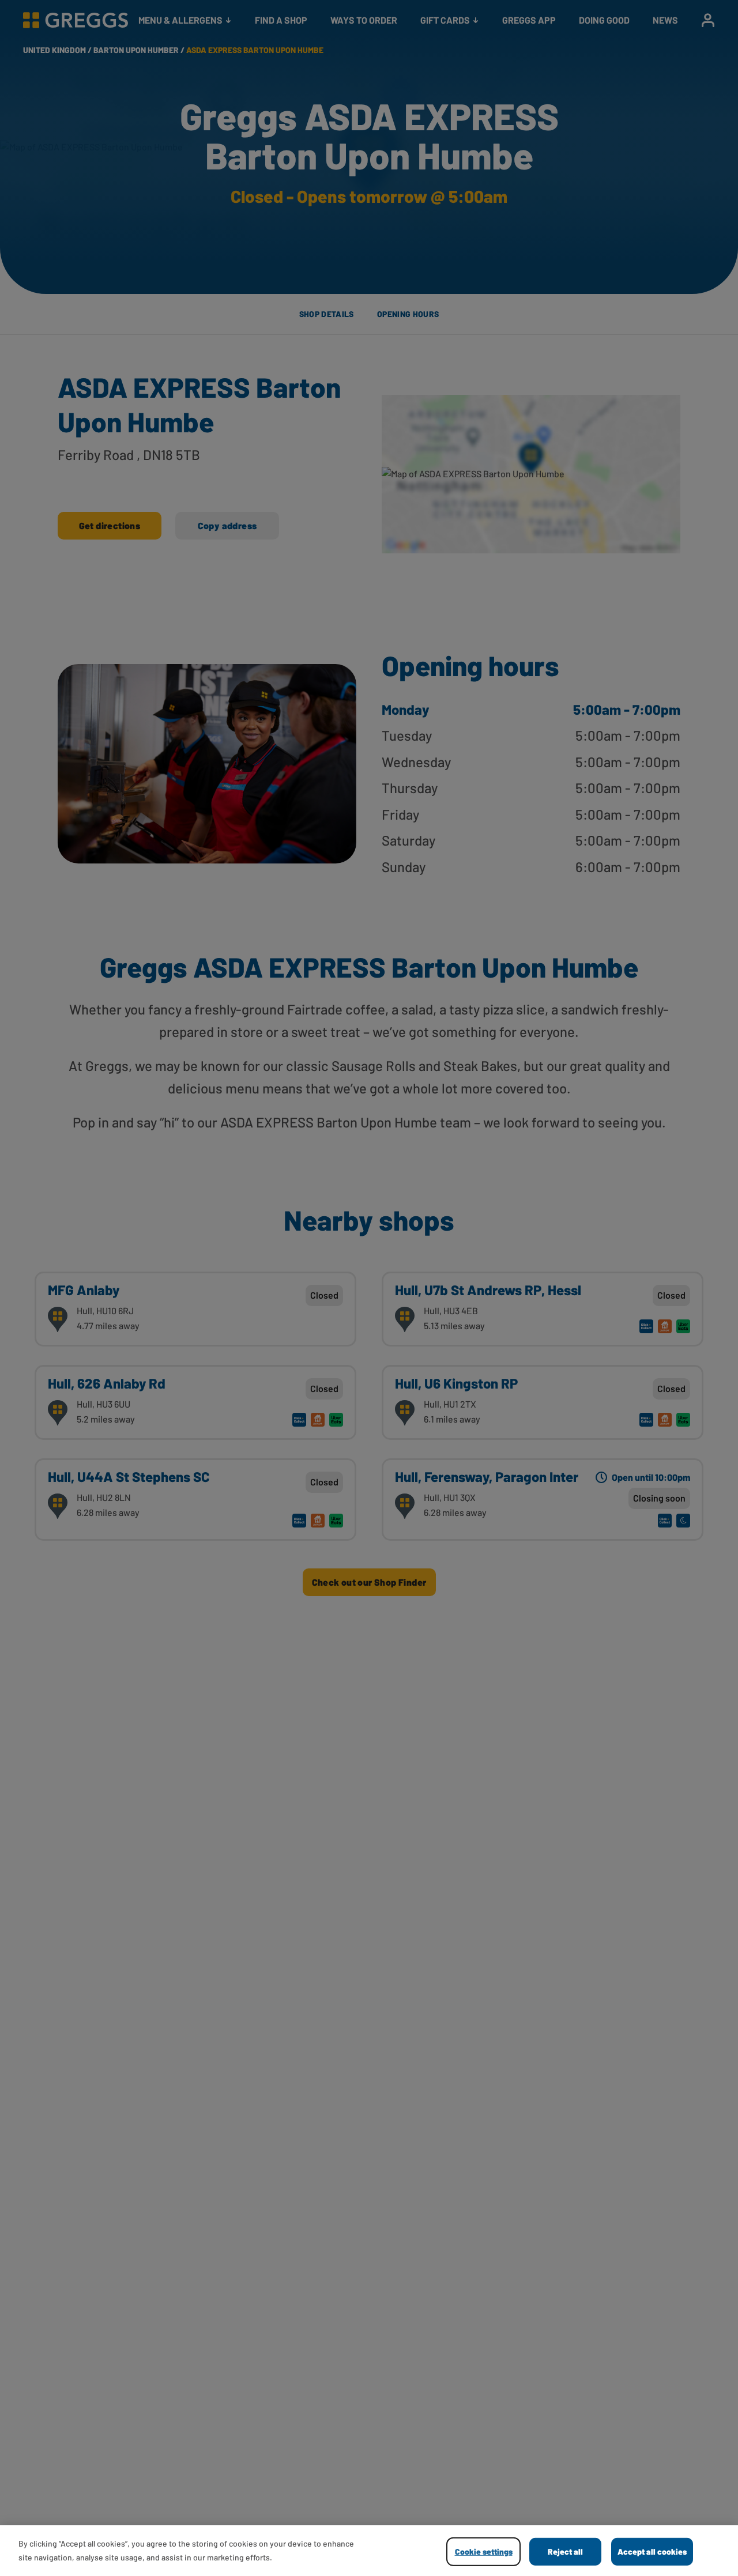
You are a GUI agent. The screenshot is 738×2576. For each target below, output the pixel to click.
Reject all (565, 2552)
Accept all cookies (652, 2552)
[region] (369, 2551)
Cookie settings (484, 2552)
